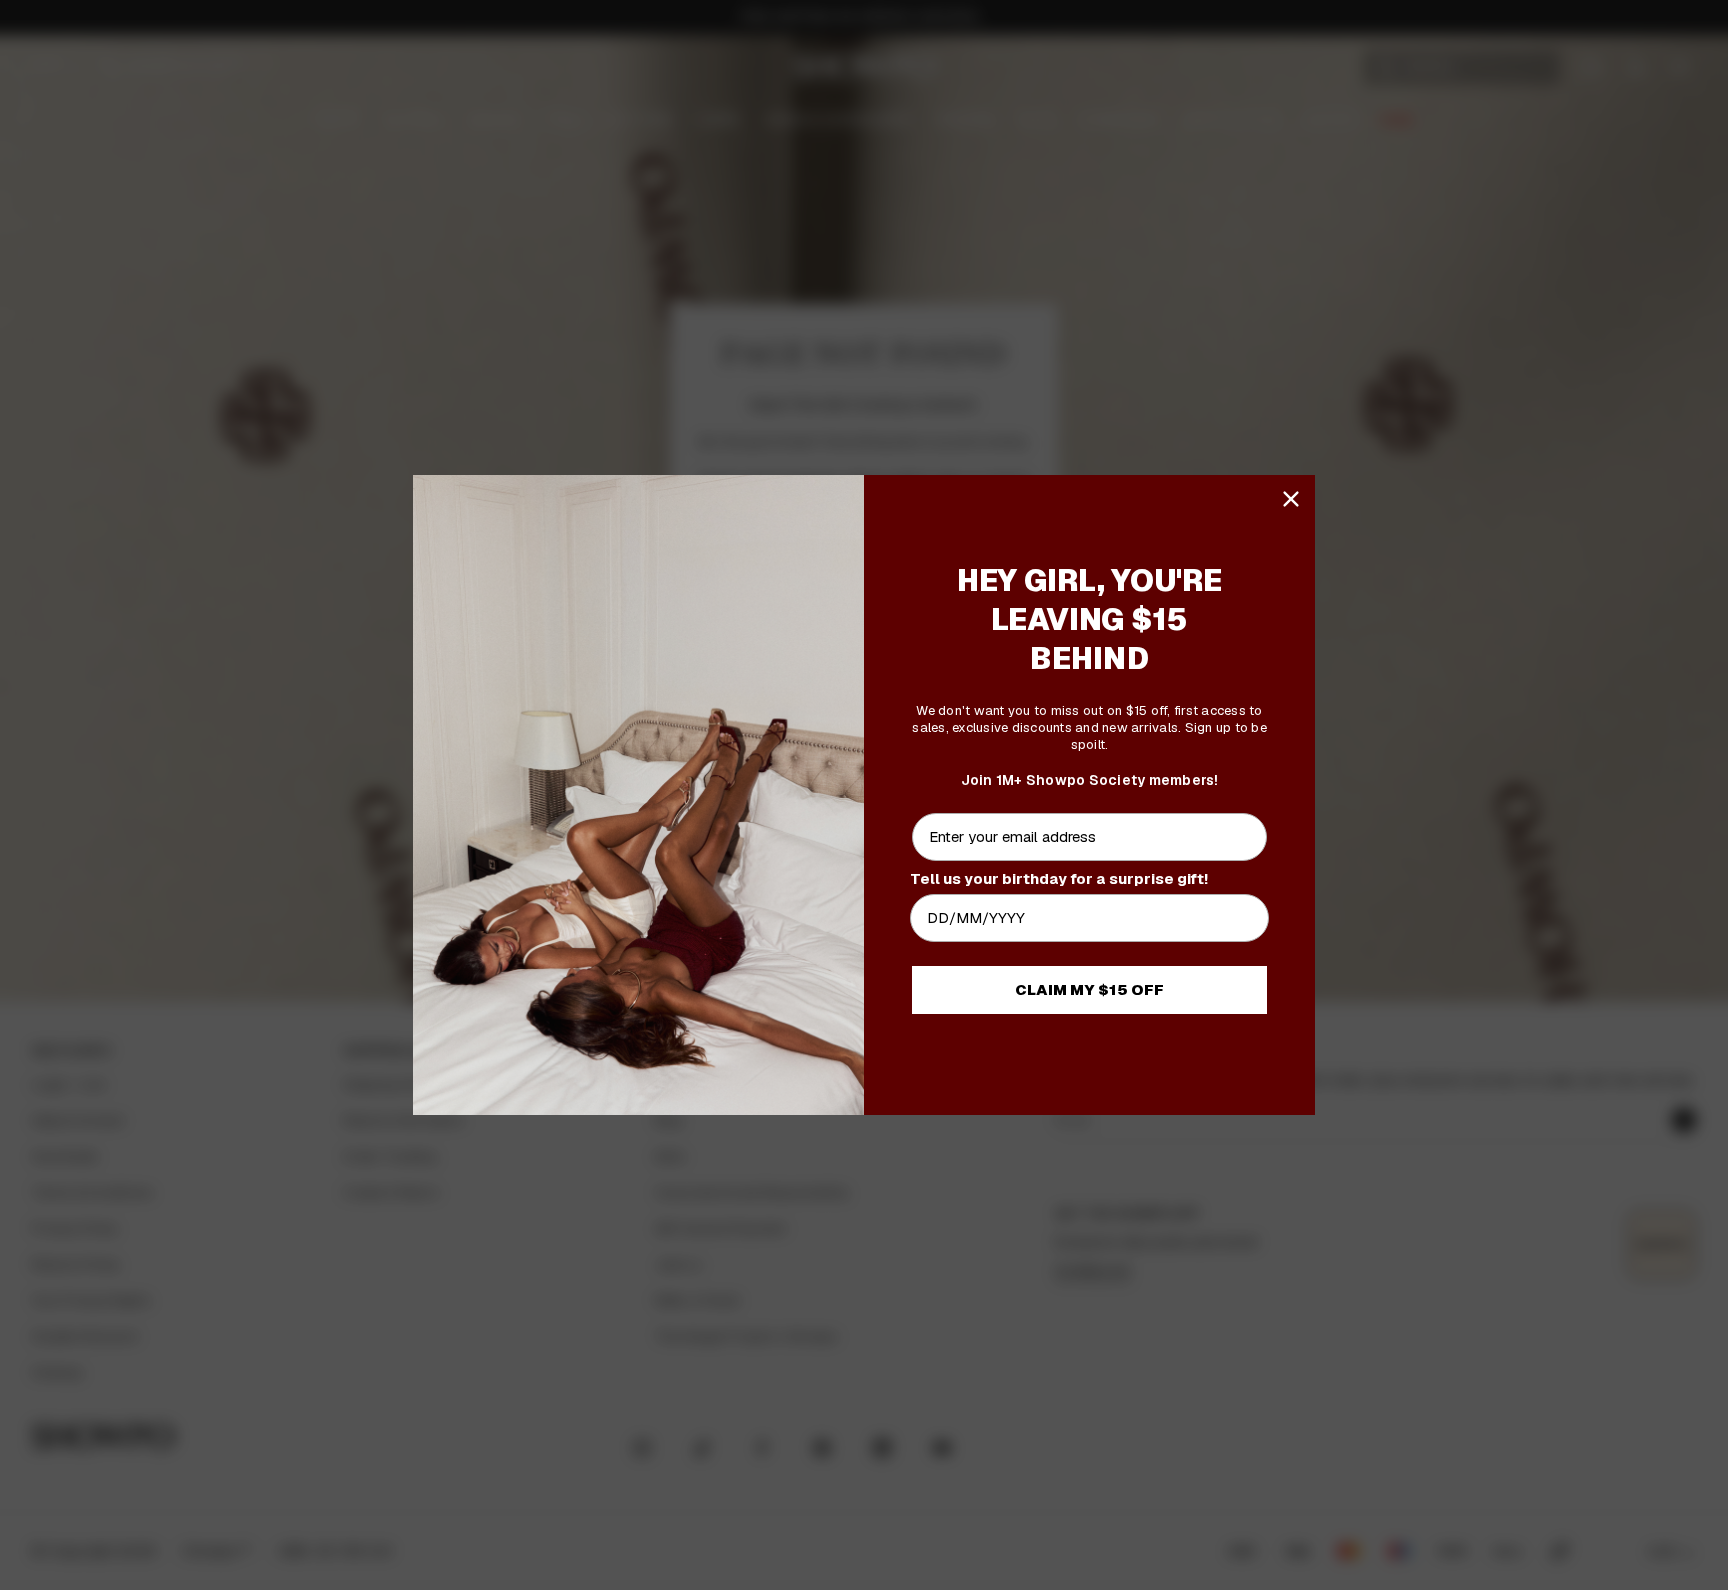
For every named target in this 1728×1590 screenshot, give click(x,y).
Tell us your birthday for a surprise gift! (1059, 878)
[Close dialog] (1291, 499)
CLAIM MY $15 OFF (1089, 989)
